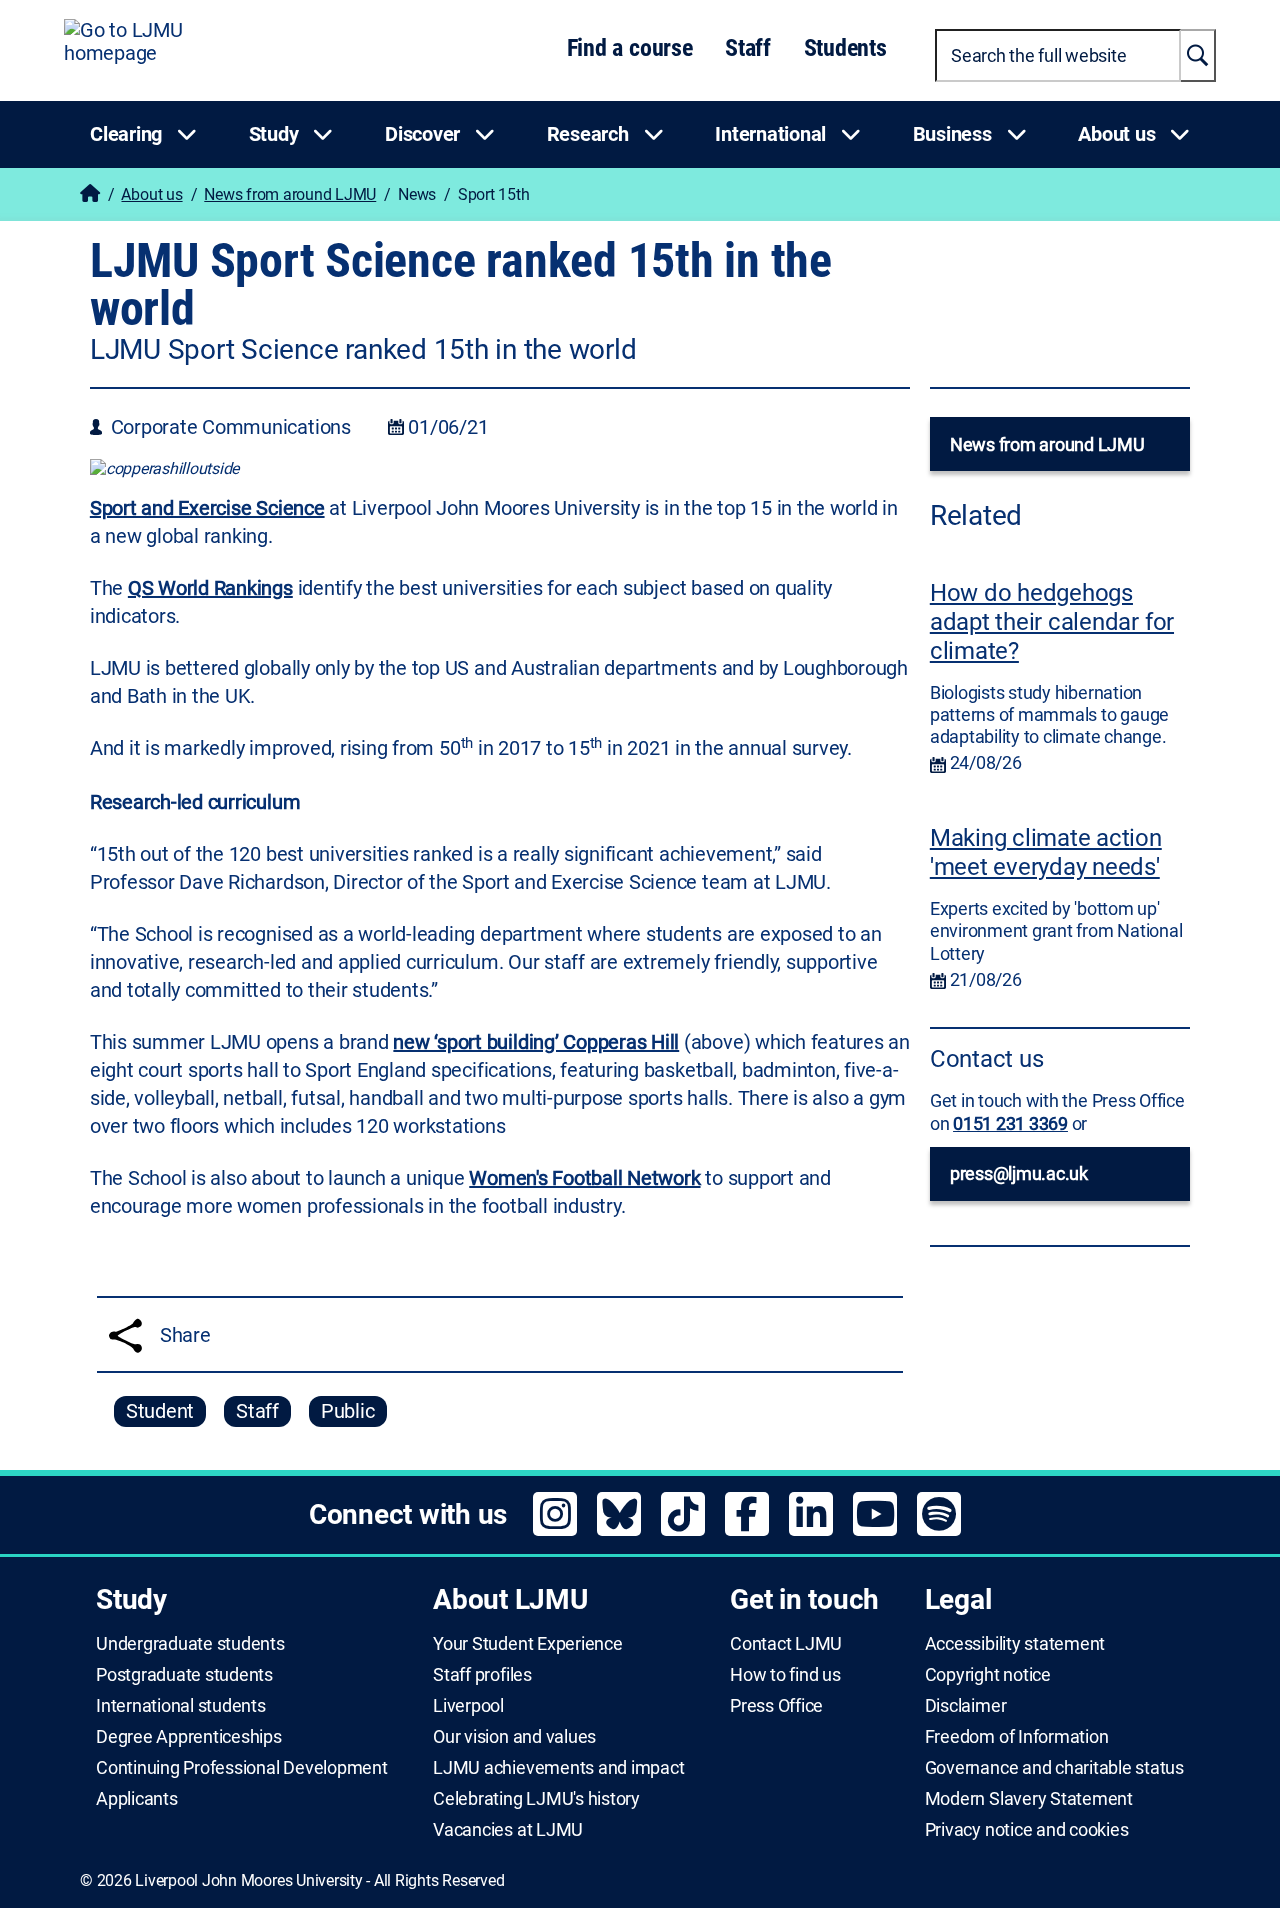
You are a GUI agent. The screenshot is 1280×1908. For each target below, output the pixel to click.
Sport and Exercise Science (207, 508)
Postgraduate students (184, 1675)
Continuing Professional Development (242, 1768)
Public (348, 1411)
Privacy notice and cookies (1027, 1830)
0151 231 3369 (1010, 1123)
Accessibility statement (1015, 1644)
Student (160, 1411)
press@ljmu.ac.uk (1019, 1173)
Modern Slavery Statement (1029, 1799)
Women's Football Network (584, 1178)
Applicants (137, 1799)
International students (181, 1706)
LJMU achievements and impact (558, 1768)
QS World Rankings (210, 588)
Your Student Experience (527, 1644)
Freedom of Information (1017, 1737)
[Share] (125, 1335)
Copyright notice (988, 1675)
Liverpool (468, 1706)
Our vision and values (514, 1737)
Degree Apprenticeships (189, 1737)
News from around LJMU (290, 194)
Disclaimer (966, 1706)
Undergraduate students (190, 1644)
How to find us (785, 1675)
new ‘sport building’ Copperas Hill (536, 1042)
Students (845, 48)
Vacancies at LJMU (508, 1830)
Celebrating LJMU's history (536, 1799)
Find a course (630, 48)
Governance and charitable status (1054, 1768)
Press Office (776, 1706)
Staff (748, 48)
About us (151, 194)
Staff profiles (482, 1675)
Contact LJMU (786, 1644)
